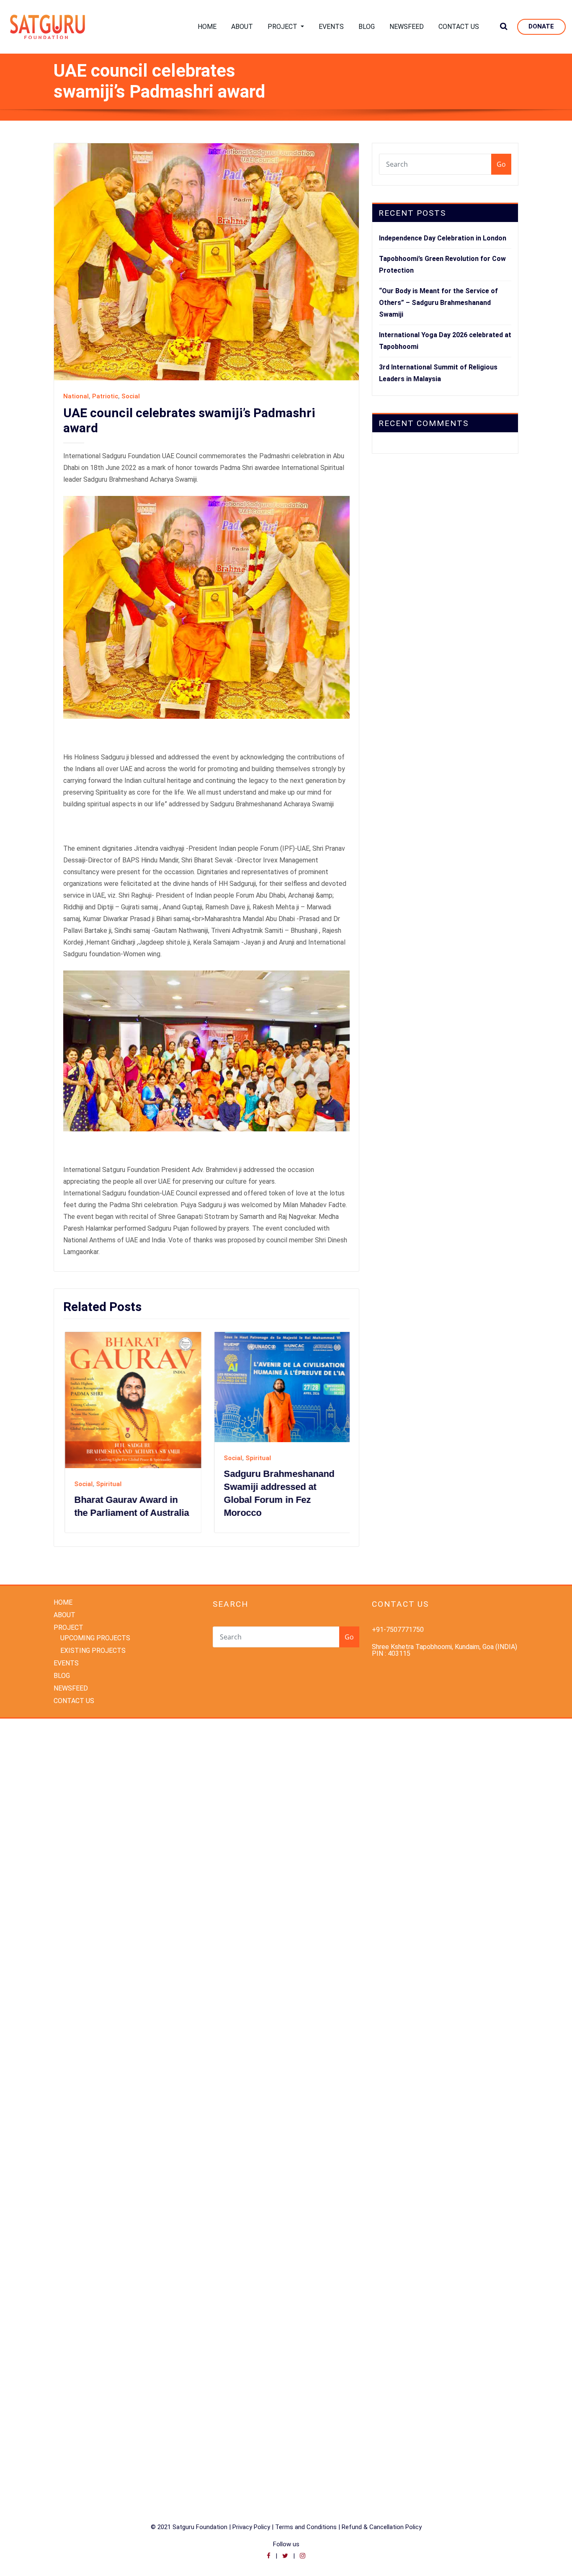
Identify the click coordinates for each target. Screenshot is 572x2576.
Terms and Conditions (307, 2485)
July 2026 (68, 1726)
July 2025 (68, 1852)
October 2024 (74, 1965)
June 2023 (69, 2028)
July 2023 (68, 2015)
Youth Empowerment (84, 2347)
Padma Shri (70, 2246)
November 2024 (77, 1953)
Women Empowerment (87, 2334)
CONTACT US (459, 27)
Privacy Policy (251, 2485)
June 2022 (69, 2078)
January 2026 (73, 1789)
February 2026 (75, 1777)
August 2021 (72, 2103)
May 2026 (68, 1751)
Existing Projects (79, 2196)
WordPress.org (75, 2439)
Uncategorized (75, 2309)
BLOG (367, 27)
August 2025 (72, 1839)
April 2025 (68, 1890)
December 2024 (77, 1940)
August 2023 (72, 2003)
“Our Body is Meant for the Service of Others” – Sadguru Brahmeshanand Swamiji (438, 303)
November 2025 (77, 1814)
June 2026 (69, 1739)
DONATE (541, 26)
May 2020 (68, 2128)
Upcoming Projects (82, 2322)
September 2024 (79, 1978)
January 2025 (73, 1927)
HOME (207, 27)
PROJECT (283, 27)
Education (68, 2183)
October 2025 (74, 1827)
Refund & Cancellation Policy (382, 2485)
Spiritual (128, 1429)
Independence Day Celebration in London (443, 238)
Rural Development (82, 2271)
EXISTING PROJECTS (93, 1609)
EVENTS (331, 27)
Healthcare (70, 2208)
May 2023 (68, 2040)
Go (501, 164)
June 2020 (69, 2116)
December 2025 (77, 1802)
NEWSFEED (407, 27)
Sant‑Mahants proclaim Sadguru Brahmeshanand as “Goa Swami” (149, 1458)
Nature (64, 2234)
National (76, 396)
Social (131, 396)
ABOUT (242, 27)
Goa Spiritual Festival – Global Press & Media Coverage (293, 1457)
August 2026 (72, 1714)
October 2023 (74, 1990)
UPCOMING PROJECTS (95, 1596)
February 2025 (75, 1915)
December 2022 (77, 2066)
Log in (62, 2402)
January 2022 (73, 2091)
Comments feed (78, 2427)
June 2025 (69, 1865)
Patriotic (105, 396)
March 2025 (71, 1902)
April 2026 (68, 1764)
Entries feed (72, 2414)
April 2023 (68, 2053)
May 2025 (68, 1877)
